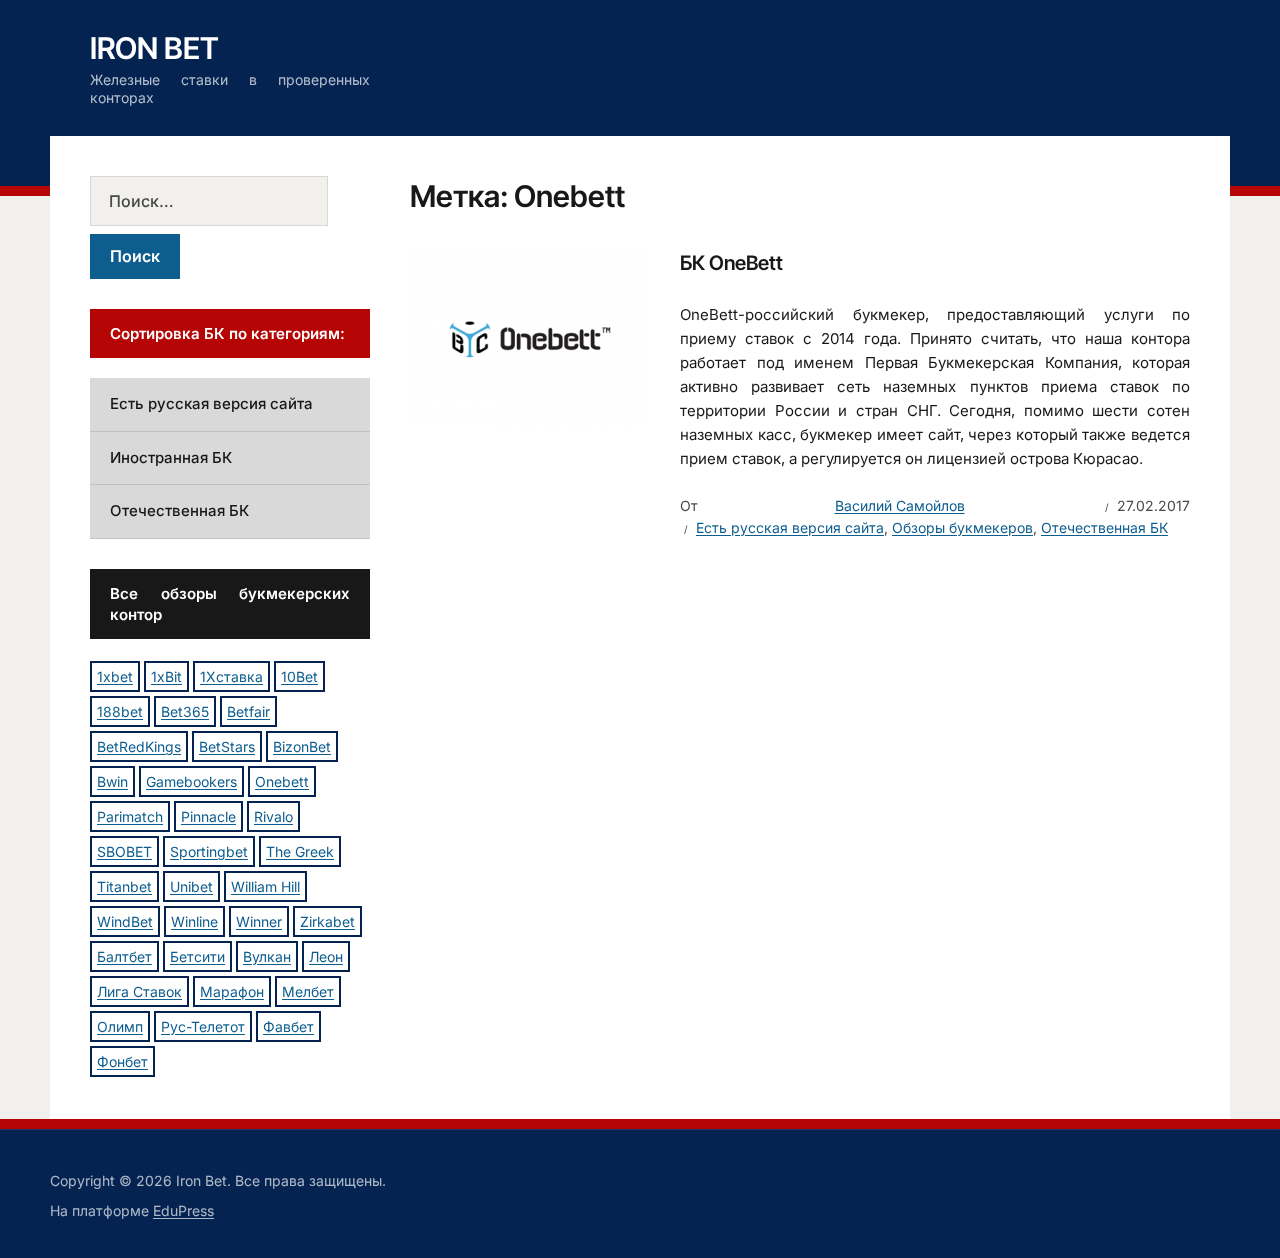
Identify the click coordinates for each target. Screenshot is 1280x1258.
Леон (326, 956)
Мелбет (308, 991)
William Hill (265, 886)
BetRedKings (139, 746)
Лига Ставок (139, 991)
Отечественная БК (1104, 527)
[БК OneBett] (530, 335)
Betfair (248, 711)
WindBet (125, 921)
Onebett (282, 781)
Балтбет (124, 956)
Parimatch (130, 816)
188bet (120, 711)
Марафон (232, 991)
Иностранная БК (171, 457)
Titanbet (124, 886)
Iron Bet (154, 48)
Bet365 (185, 711)
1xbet (115, 676)
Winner (259, 921)
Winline (194, 921)
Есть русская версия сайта (790, 527)
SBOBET (124, 851)
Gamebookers (191, 781)
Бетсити (197, 956)
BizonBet (302, 746)
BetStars (227, 746)
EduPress (183, 1210)
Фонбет (122, 1061)
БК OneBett (731, 263)
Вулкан (267, 956)
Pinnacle (208, 816)
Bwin (112, 781)
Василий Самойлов (900, 505)
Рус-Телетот (203, 1026)
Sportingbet (209, 851)
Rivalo (273, 816)
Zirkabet (327, 921)
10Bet (299, 676)
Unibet (191, 886)
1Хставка (231, 676)
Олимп (120, 1026)
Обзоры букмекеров (962, 527)
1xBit (166, 676)
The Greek (300, 851)
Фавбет (288, 1026)
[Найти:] (230, 201)
